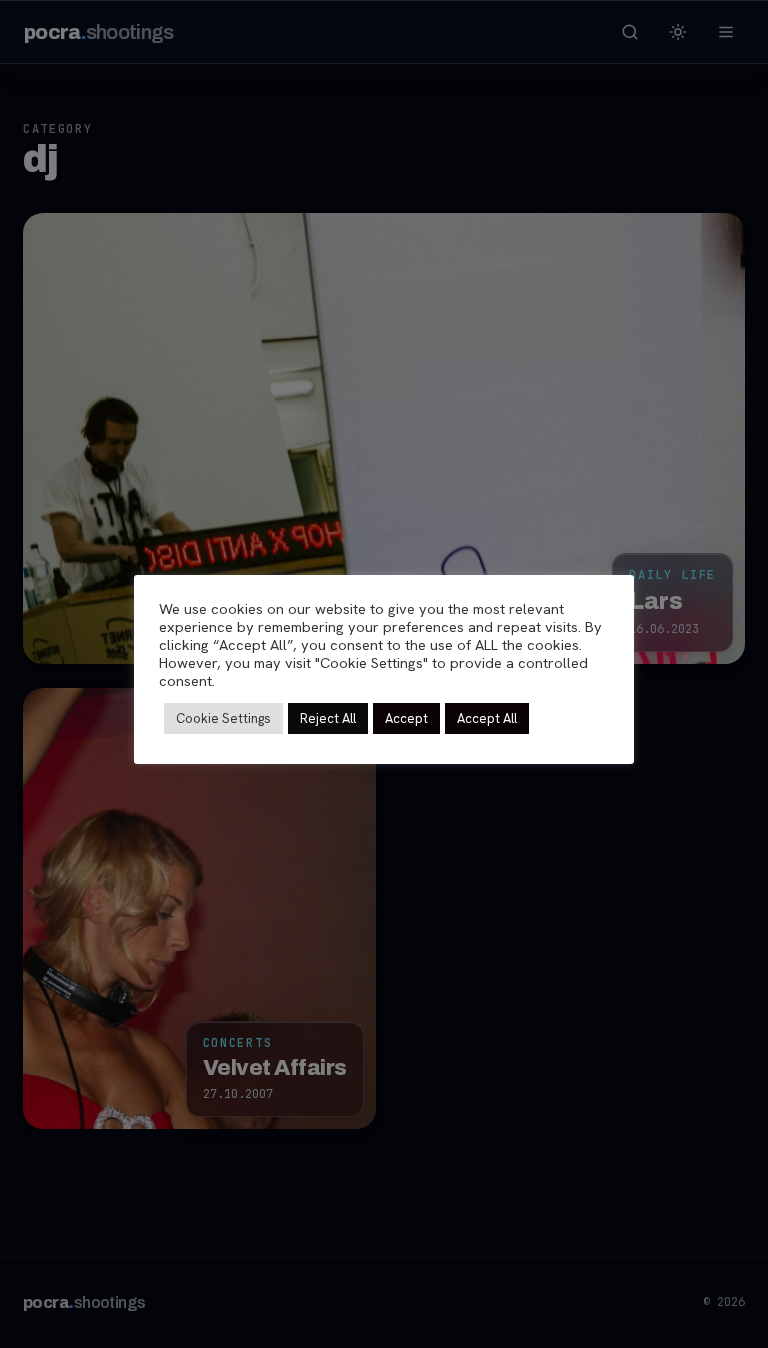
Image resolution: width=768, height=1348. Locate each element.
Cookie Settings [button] (223, 718)
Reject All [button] (328, 718)
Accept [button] (406, 718)
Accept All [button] (487, 718)
